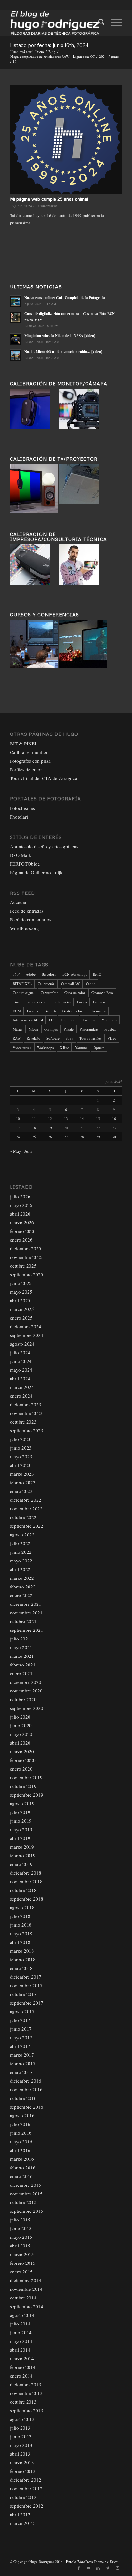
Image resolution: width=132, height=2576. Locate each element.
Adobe (31, 974)
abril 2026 (20, 1214)
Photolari (19, 817)
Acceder (18, 902)
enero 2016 (21, 2176)
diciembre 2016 (26, 2081)
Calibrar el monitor (29, 752)
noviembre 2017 (26, 1985)
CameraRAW (70, 984)
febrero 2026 (23, 1231)
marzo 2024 (22, 1387)
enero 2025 (21, 1318)
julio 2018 (20, 1916)
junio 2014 (21, 2332)
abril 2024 (20, 1378)
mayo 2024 (21, 1370)
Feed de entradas (27, 911)
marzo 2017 (22, 2055)
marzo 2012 (22, 2523)
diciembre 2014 (26, 2280)
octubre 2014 (23, 2298)
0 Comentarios (47, 206)
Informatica (97, 1011)
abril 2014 (20, 2350)
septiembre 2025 (27, 1274)
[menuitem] (98, 23)
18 (34, 1128)
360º (16, 974)
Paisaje (69, 1029)
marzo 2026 (22, 1222)
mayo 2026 (21, 1205)
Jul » (29, 1151)
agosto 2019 (22, 1803)
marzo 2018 (22, 1951)
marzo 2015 (22, 2254)
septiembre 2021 (27, 1630)
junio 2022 (21, 1552)
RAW (17, 1038)
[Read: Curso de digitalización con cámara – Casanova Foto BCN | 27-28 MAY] (16, 317)
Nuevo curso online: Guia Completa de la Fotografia (65, 298)
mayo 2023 (21, 1456)
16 (114, 1118)
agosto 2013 (22, 2419)
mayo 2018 (21, 1933)
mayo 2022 (21, 1561)
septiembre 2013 (27, 2410)
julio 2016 (20, 2124)
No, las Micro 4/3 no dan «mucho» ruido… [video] (63, 352)
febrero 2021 (23, 1665)
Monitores (109, 1020)
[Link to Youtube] (88, 2568)
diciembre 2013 (26, 2384)
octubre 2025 (23, 1266)
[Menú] (113, 23)
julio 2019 (20, 1812)
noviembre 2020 (26, 1691)
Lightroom (69, 1020)
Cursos (82, 1002)
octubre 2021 (23, 1621)
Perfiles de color (26, 769)
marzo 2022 (22, 1578)
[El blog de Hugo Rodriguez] (55, 23)
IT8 (52, 1020)
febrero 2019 (23, 1855)
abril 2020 (20, 1743)
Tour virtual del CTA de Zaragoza (44, 778)
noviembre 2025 (26, 1257)
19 (50, 1128)
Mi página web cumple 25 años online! (49, 199)
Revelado (33, 1038)
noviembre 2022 (26, 1508)
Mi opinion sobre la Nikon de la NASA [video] (60, 336)
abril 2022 (20, 1569)
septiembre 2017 (27, 2003)
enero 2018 (21, 1968)
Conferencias (61, 1002)
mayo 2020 (21, 1734)
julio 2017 (20, 2020)
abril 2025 (20, 1300)
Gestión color (72, 1011)
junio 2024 (21, 1361)
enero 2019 (21, 1864)
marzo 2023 (22, 1474)
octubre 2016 (23, 2098)
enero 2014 (21, 2376)
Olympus (51, 1029)
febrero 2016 (23, 2167)
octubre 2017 (23, 1994)
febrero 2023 (23, 1482)
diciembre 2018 (26, 1873)
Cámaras (99, 1002)
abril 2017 (20, 2046)
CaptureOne (50, 993)
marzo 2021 (22, 1656)
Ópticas (99, 1047)
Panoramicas (89, 1029)
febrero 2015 (23, 2263)
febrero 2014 (23, 2367)
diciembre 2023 (26, 1404)
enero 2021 (21, 1673)
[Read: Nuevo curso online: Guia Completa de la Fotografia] (16, 301)
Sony (70, 1038)
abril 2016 (20, 2150)
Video (112, 1038)
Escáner (33, 1011)
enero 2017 (21, 2072)
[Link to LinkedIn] (98, 2568)
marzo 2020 (22, 1751)
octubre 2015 (23, 2202)
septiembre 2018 (27, 1899)
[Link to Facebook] (79, 2568)
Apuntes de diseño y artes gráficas (44, 846)
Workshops (45, 1047)
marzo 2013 (22, 2462)
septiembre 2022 (27, 1526)
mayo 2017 (21, 2037)
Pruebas (110, 1029)
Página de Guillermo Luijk (36, 872)
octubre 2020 (23, 1699)
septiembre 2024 (27, 1335)
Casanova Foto (102, 993)
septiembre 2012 (27, 2506)
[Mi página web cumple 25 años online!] (66, 140)
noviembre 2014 (26, 2289)
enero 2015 (21, 2272)
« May (16, 1151)
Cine (16, 1002)
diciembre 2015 (26, 2185)
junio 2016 (21, 2133)
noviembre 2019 (26, 1777)
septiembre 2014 (27, 2306)
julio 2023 (20, 1439)
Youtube (81, 1047)
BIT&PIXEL (22, 984)
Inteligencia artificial (28, 1020)
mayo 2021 (21, 1647)
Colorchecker (36, 1002)
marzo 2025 (22, 1309)
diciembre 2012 (26, 2480)
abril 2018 (20, 1942)
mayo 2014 (21, 2341)
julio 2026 (20, 1196)
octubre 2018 (23, 1890)
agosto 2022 (22, 1534)
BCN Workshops (75, 974)
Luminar (89, 1020)
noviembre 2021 (26, 1613)
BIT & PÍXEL (24, 743)
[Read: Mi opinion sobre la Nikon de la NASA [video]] (16, 339)
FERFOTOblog (25, 864)
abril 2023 (20, 1465)
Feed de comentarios (31, 919)
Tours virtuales (90, 1038)
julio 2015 (20, 2220)
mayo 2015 (21, 2237)
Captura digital (24, 993)
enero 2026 (21, 1240)
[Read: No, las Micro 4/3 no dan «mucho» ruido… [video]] (16, 355)
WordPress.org (25, 928)
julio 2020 (20, 1717)
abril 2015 (20, 2246)
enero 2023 (21, 1491)
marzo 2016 (22, 2159)
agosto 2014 (22, 2315)
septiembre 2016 (27, 2107)
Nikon (33, 1029)
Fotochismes (22, 808)
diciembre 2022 (26, 1500)
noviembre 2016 (26, 2089)
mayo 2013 (21, 2445)
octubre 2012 (23, 2497)
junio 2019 (21, 1821)
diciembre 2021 (26, 1604)
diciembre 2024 (26, 1326)
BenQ (97, 974)
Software (53, 1038)
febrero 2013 (23, 2471)
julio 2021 (20, 1639)
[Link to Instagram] (117, 2568)
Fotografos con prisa (30, 761)
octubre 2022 (23, 1517)
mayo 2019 (21, 1829)
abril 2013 (20, 2454)
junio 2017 (21, 2029)
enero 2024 (21, 1396)
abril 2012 (20, 2514)
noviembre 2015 (26, 2194)
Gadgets (50, 1011)
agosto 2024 (22, 1344)
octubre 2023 (23, 1422)
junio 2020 (21, 1725)
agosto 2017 (22, 2011)
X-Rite (64, 1047)
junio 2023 (21, 1448)
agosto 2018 (22, 1907)
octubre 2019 (23, 1786)
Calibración (46, 984)
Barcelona (49, 974)
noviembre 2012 (26, 2488)
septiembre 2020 (27, 1708)
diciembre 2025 (26, 1248)
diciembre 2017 (26, 1977)
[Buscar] (98, 23)
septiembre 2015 (27, 2211)
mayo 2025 (21, 1292)
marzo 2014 (22, 2358)
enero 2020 (21, 1769)
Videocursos (22, 1047)
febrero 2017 (23, 2063)
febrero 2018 (23, 1959)
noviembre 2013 (26, 2393)
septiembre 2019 (27, 1795)
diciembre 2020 (26, 1682)
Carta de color (75, 993)
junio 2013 (21, 2436)
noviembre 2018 (26, 1881)
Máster (18, 1029)
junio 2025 (21, 1283)
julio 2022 (20, 1543)
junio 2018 (21, 1925)
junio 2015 (21, 2228)
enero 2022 (21, 1595)
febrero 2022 (23, 1587)
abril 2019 (20, 1838)
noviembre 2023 (26, 1413)
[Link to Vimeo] (108, 2568)
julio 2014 (20, 2324)
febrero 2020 (23, 1760)
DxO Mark (21, 855)
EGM (17, 1011)
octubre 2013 (23, 2402)
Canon (91, 984)
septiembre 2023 (27, 1430)
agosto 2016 (22, 2115)
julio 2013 (20, 2428)
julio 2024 (20, 1352)
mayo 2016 (21, 2141)
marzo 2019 (22, 1847)
